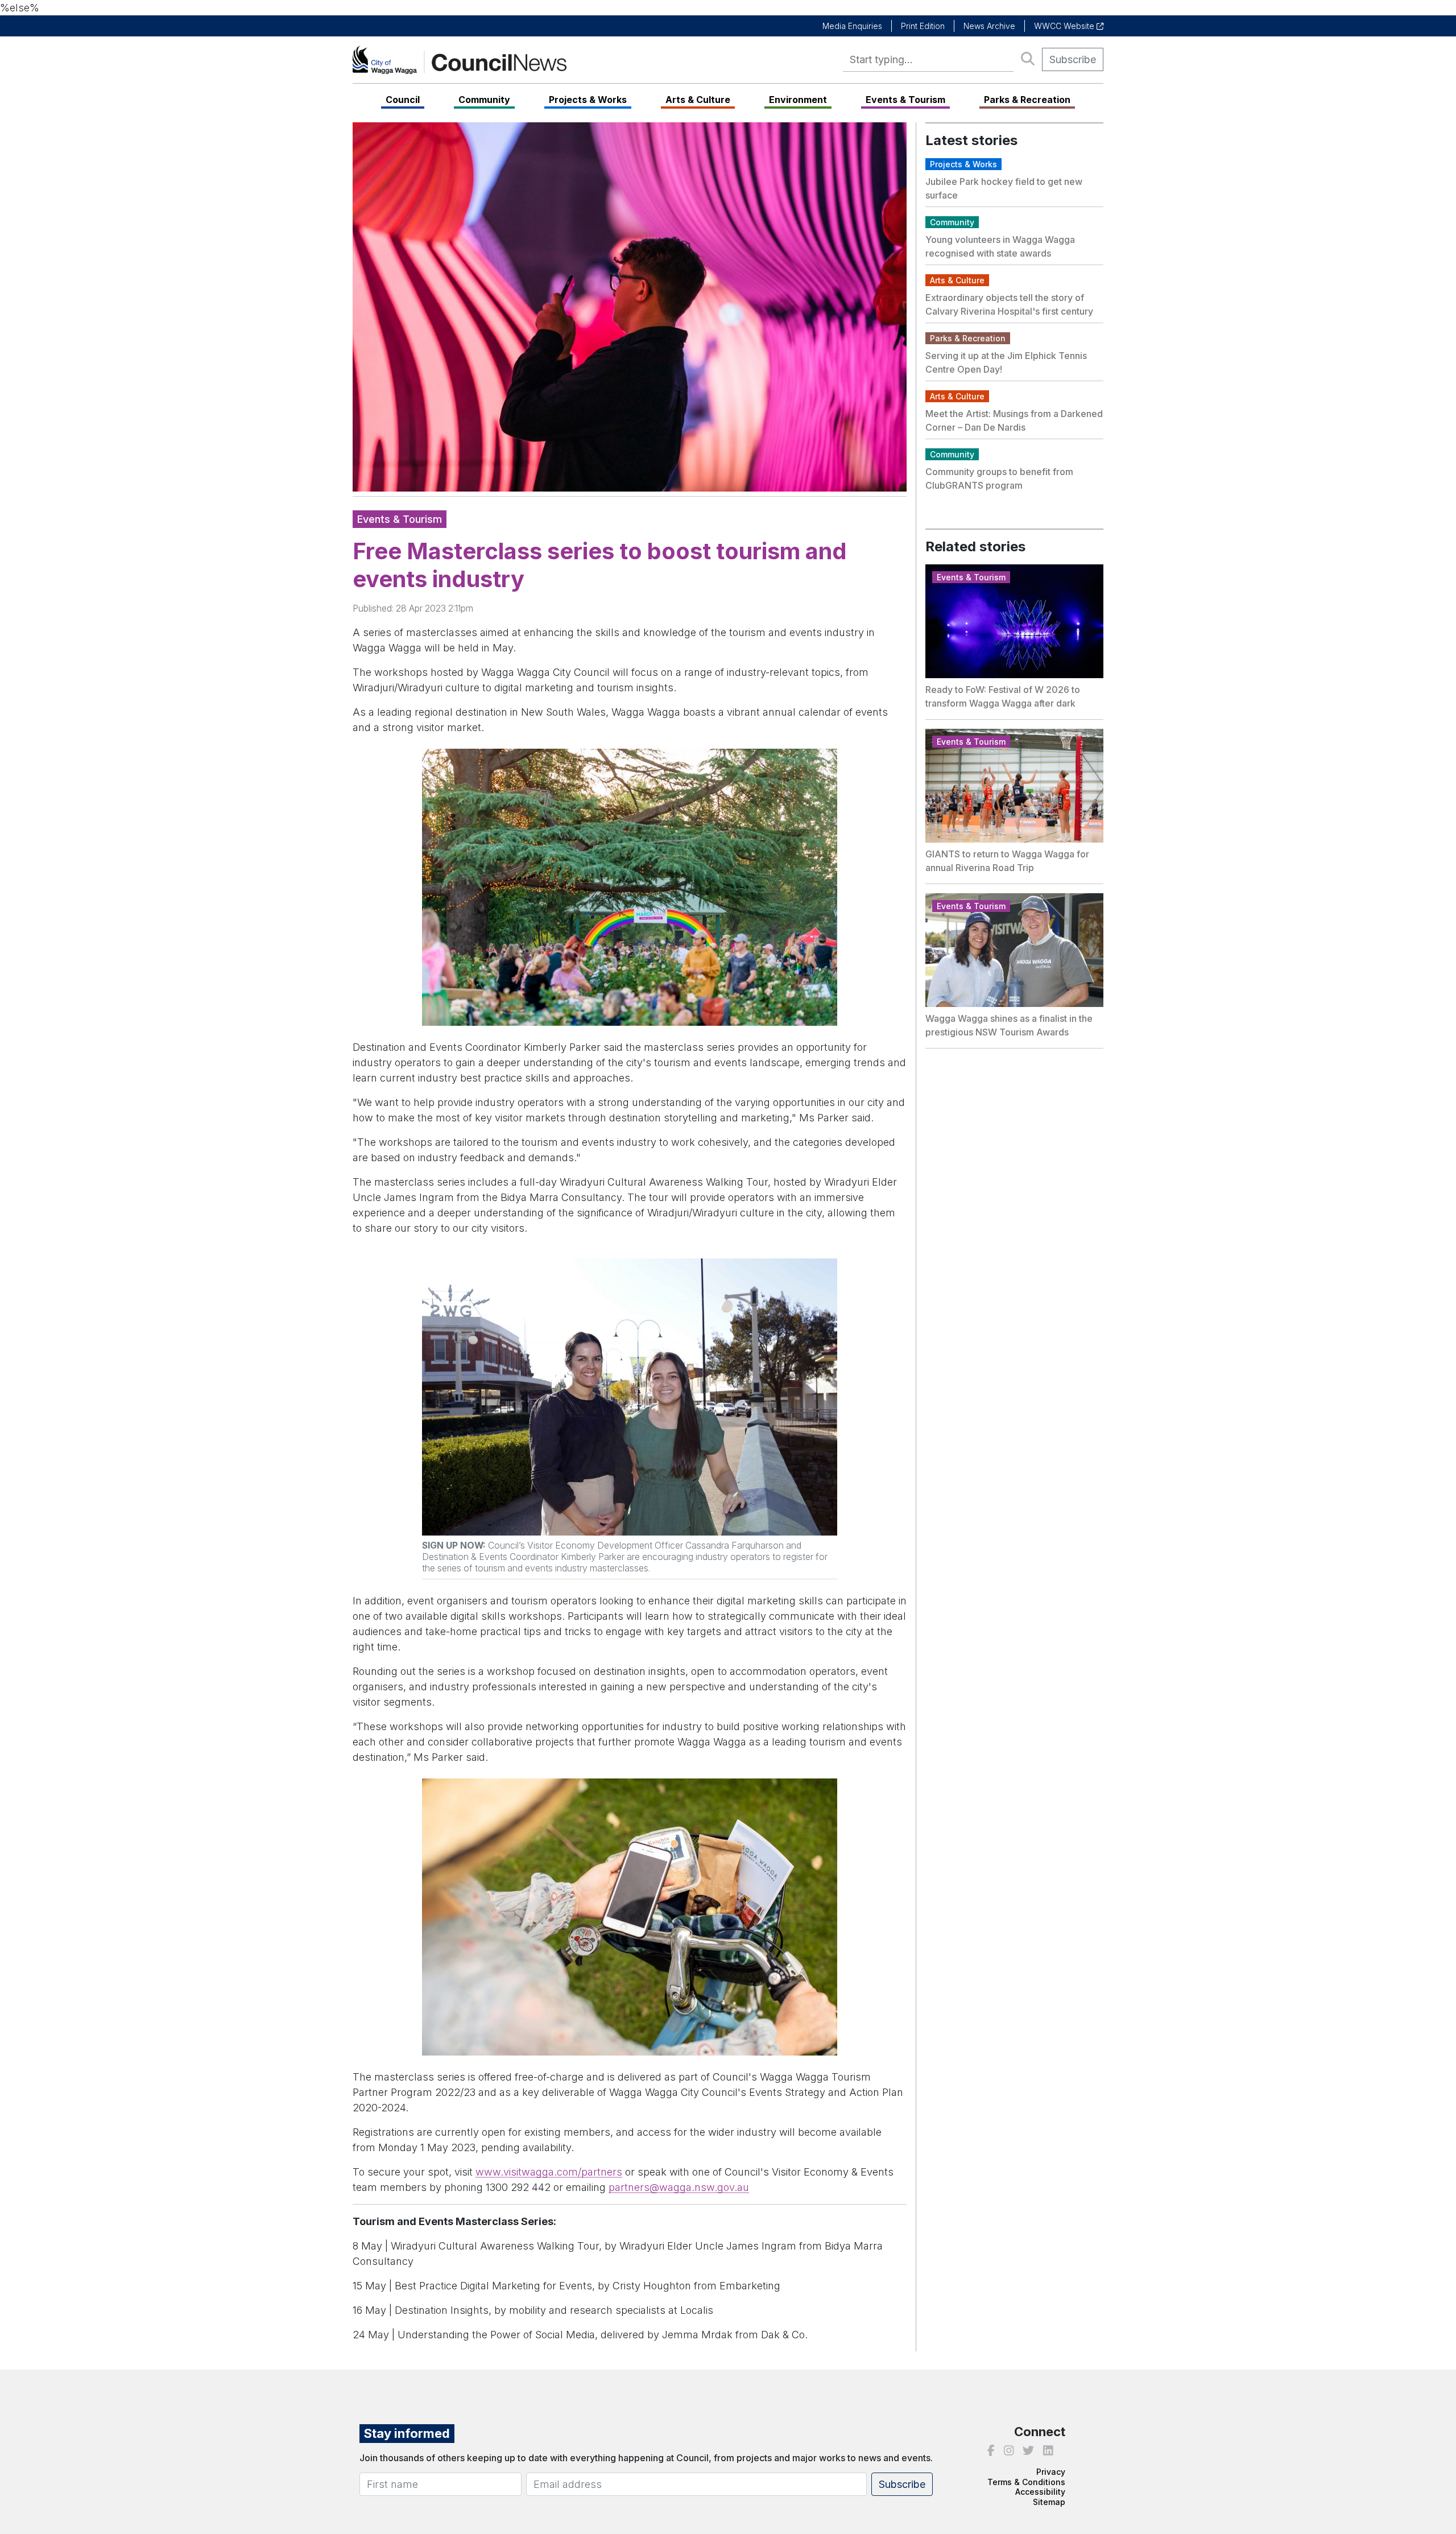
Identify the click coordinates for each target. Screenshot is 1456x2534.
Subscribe (1073, 59)
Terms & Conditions (1026, 2482)
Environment (798, 100)
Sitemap (1049, 2502)
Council (403, 100)
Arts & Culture (698, 100)
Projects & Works (588, 100)
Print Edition (923, 26)
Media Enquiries (852, 26)
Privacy (1051, 2472)
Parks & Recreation (1027, 100)
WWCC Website (1065, 26)
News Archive (989, 26)
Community (484, 100)
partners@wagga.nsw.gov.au (679, 2187)
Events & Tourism (905, 100)
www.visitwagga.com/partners (549, 2172)
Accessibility (1040, 2492)
